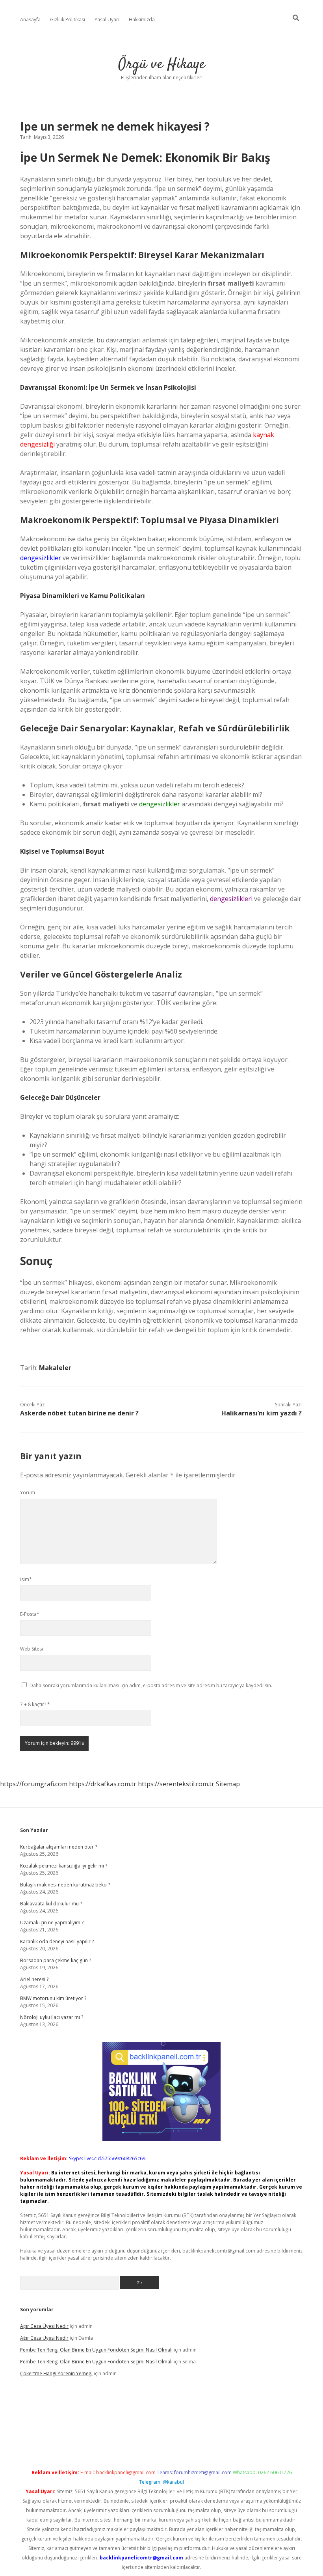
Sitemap (228, 1784)
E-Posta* (30, 1614)
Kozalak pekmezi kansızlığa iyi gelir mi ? (64, 1866)
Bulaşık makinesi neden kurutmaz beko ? (65, 1885)
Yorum (28, 1493)
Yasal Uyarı (107, 20)
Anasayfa (30, 20)
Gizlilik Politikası (68, 20)
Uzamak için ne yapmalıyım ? (52, 1923)
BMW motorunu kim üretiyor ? (53, 1998)
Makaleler (55, 1368)
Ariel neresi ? (34, 1979)
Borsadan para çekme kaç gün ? (56, 1960)
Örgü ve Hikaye (162, 64)
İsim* (26, 1579)
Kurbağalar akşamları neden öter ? (58, 1847)
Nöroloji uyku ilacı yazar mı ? (52, 2017)
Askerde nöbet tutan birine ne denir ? (79, 1413)
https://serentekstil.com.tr (176, 1784)
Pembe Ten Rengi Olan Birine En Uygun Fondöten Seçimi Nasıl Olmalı (96, 2350)
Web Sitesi (32, 1649)
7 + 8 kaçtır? (35, 1704)
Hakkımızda (142, 20)
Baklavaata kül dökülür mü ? (51, 1904)
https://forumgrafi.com (34, 1784)
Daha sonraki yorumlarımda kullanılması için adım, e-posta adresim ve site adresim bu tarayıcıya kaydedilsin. (151, 1685)
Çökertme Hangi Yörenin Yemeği (56, 2373)
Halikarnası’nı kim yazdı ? (262, 1413)
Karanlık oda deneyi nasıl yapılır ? (57, 1941)
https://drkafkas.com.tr (103, 1784)
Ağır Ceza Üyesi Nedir (44, 2326)
